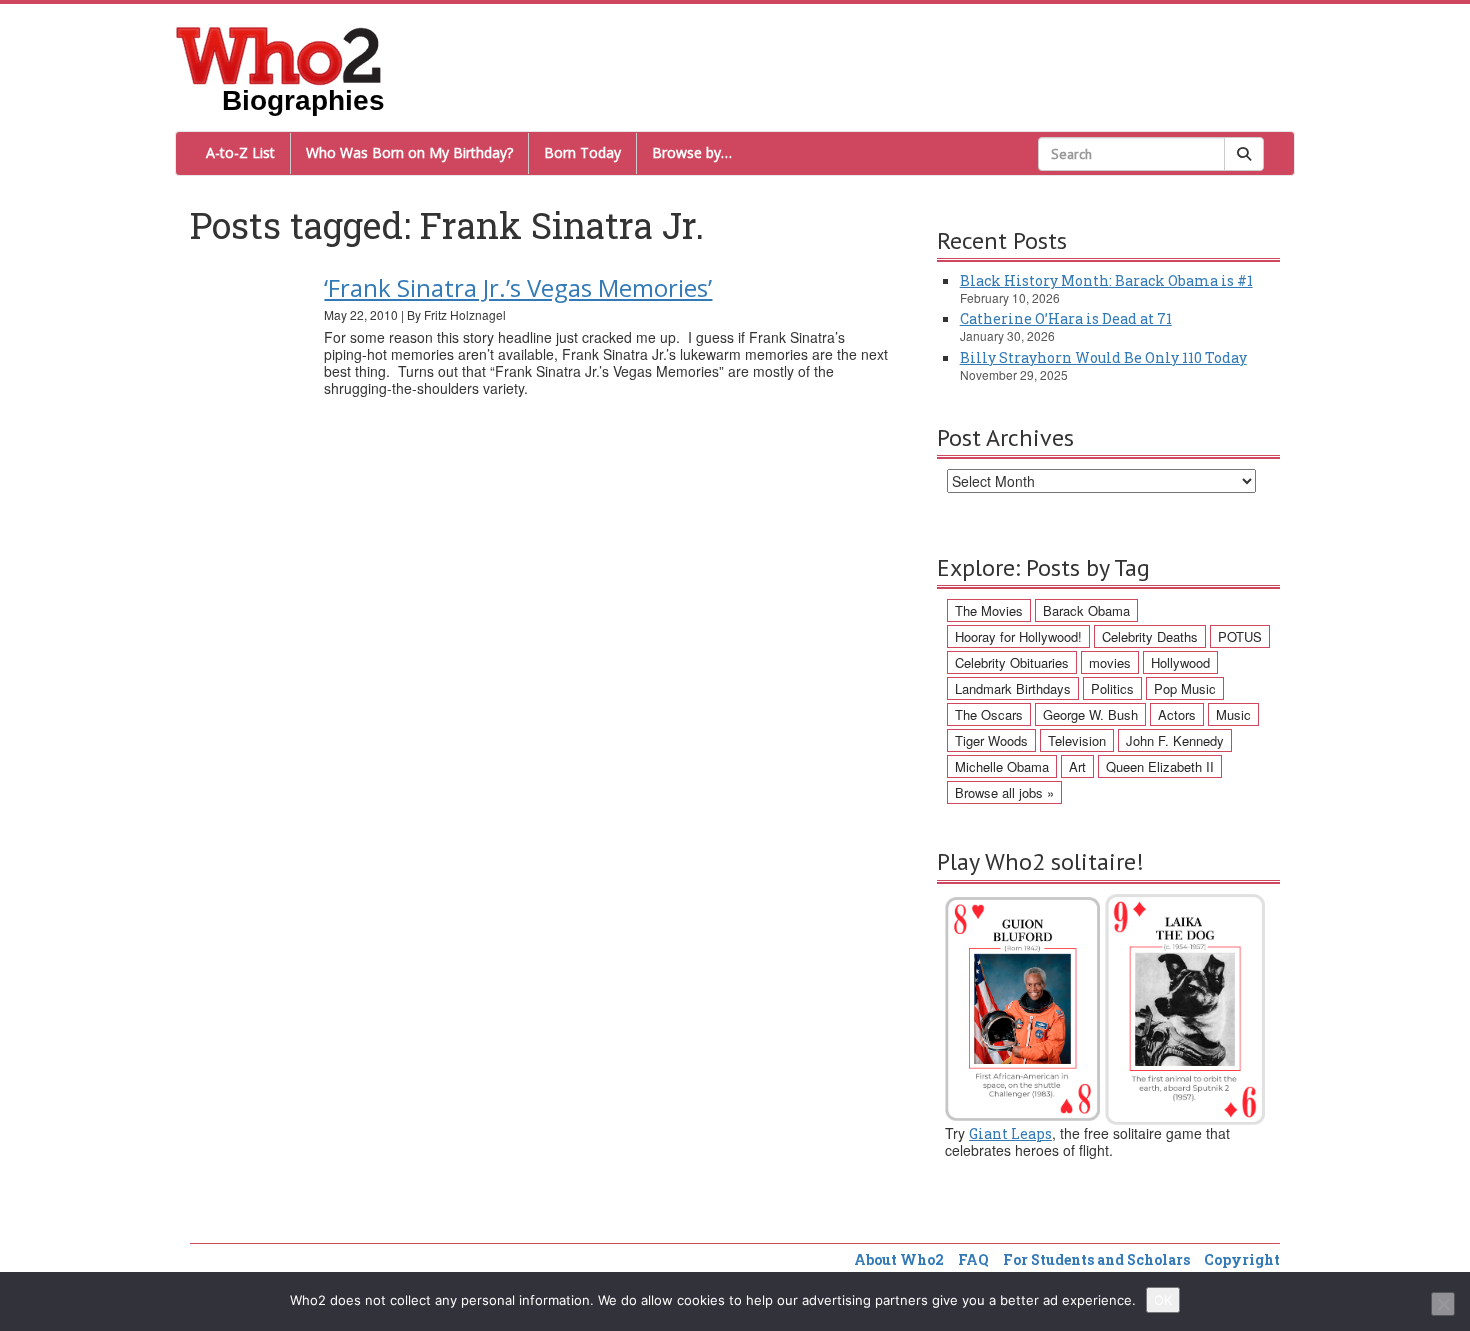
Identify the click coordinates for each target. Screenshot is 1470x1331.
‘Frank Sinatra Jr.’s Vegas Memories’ (518, 287)
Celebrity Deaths (1150, 636)
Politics (1112, 688)
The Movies (989, 610)
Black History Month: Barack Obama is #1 (1106, 280)
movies (1110, 662)
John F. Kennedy (1175, 740)
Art (1077, 766)
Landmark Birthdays (1013, 688)
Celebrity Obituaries (1012, 662)
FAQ (973, 1259)
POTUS (1240, 636)
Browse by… (692, 152)
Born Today (582, 152)
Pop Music (1185, 688)
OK (1163, 1300)
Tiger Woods (991, 740)
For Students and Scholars (1096, 1259)
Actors (1177, 714)
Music (1233, 714)
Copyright (1242, 1259)
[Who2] (279, 54)
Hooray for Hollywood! (1018, 636)
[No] (1443, 1304)
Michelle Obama (1002, 766)
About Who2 (899, 1259)
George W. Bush (1090, 714)
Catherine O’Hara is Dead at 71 (1066, 318)
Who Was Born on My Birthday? (409, 152)
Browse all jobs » (1004, 792)
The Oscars (989, 714)
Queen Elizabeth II (1160, 766)
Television (1077, 740)
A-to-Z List (240, 152)
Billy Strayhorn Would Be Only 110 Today (1103, 357)
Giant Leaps (1010, 1133)
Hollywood (1180, 662)
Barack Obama (1086, 610)
